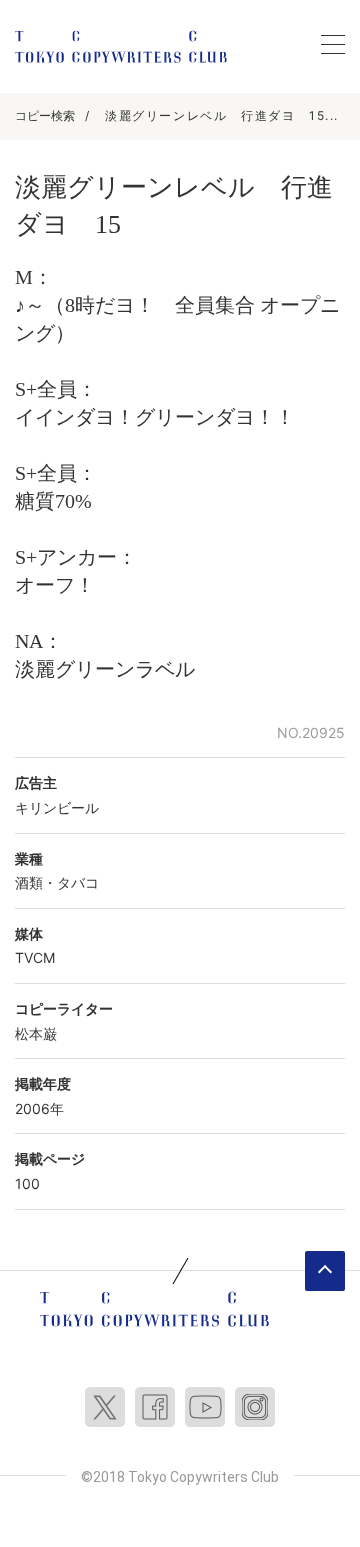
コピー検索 (45, 115)
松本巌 (36, 1033)
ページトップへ (325, 1271)
